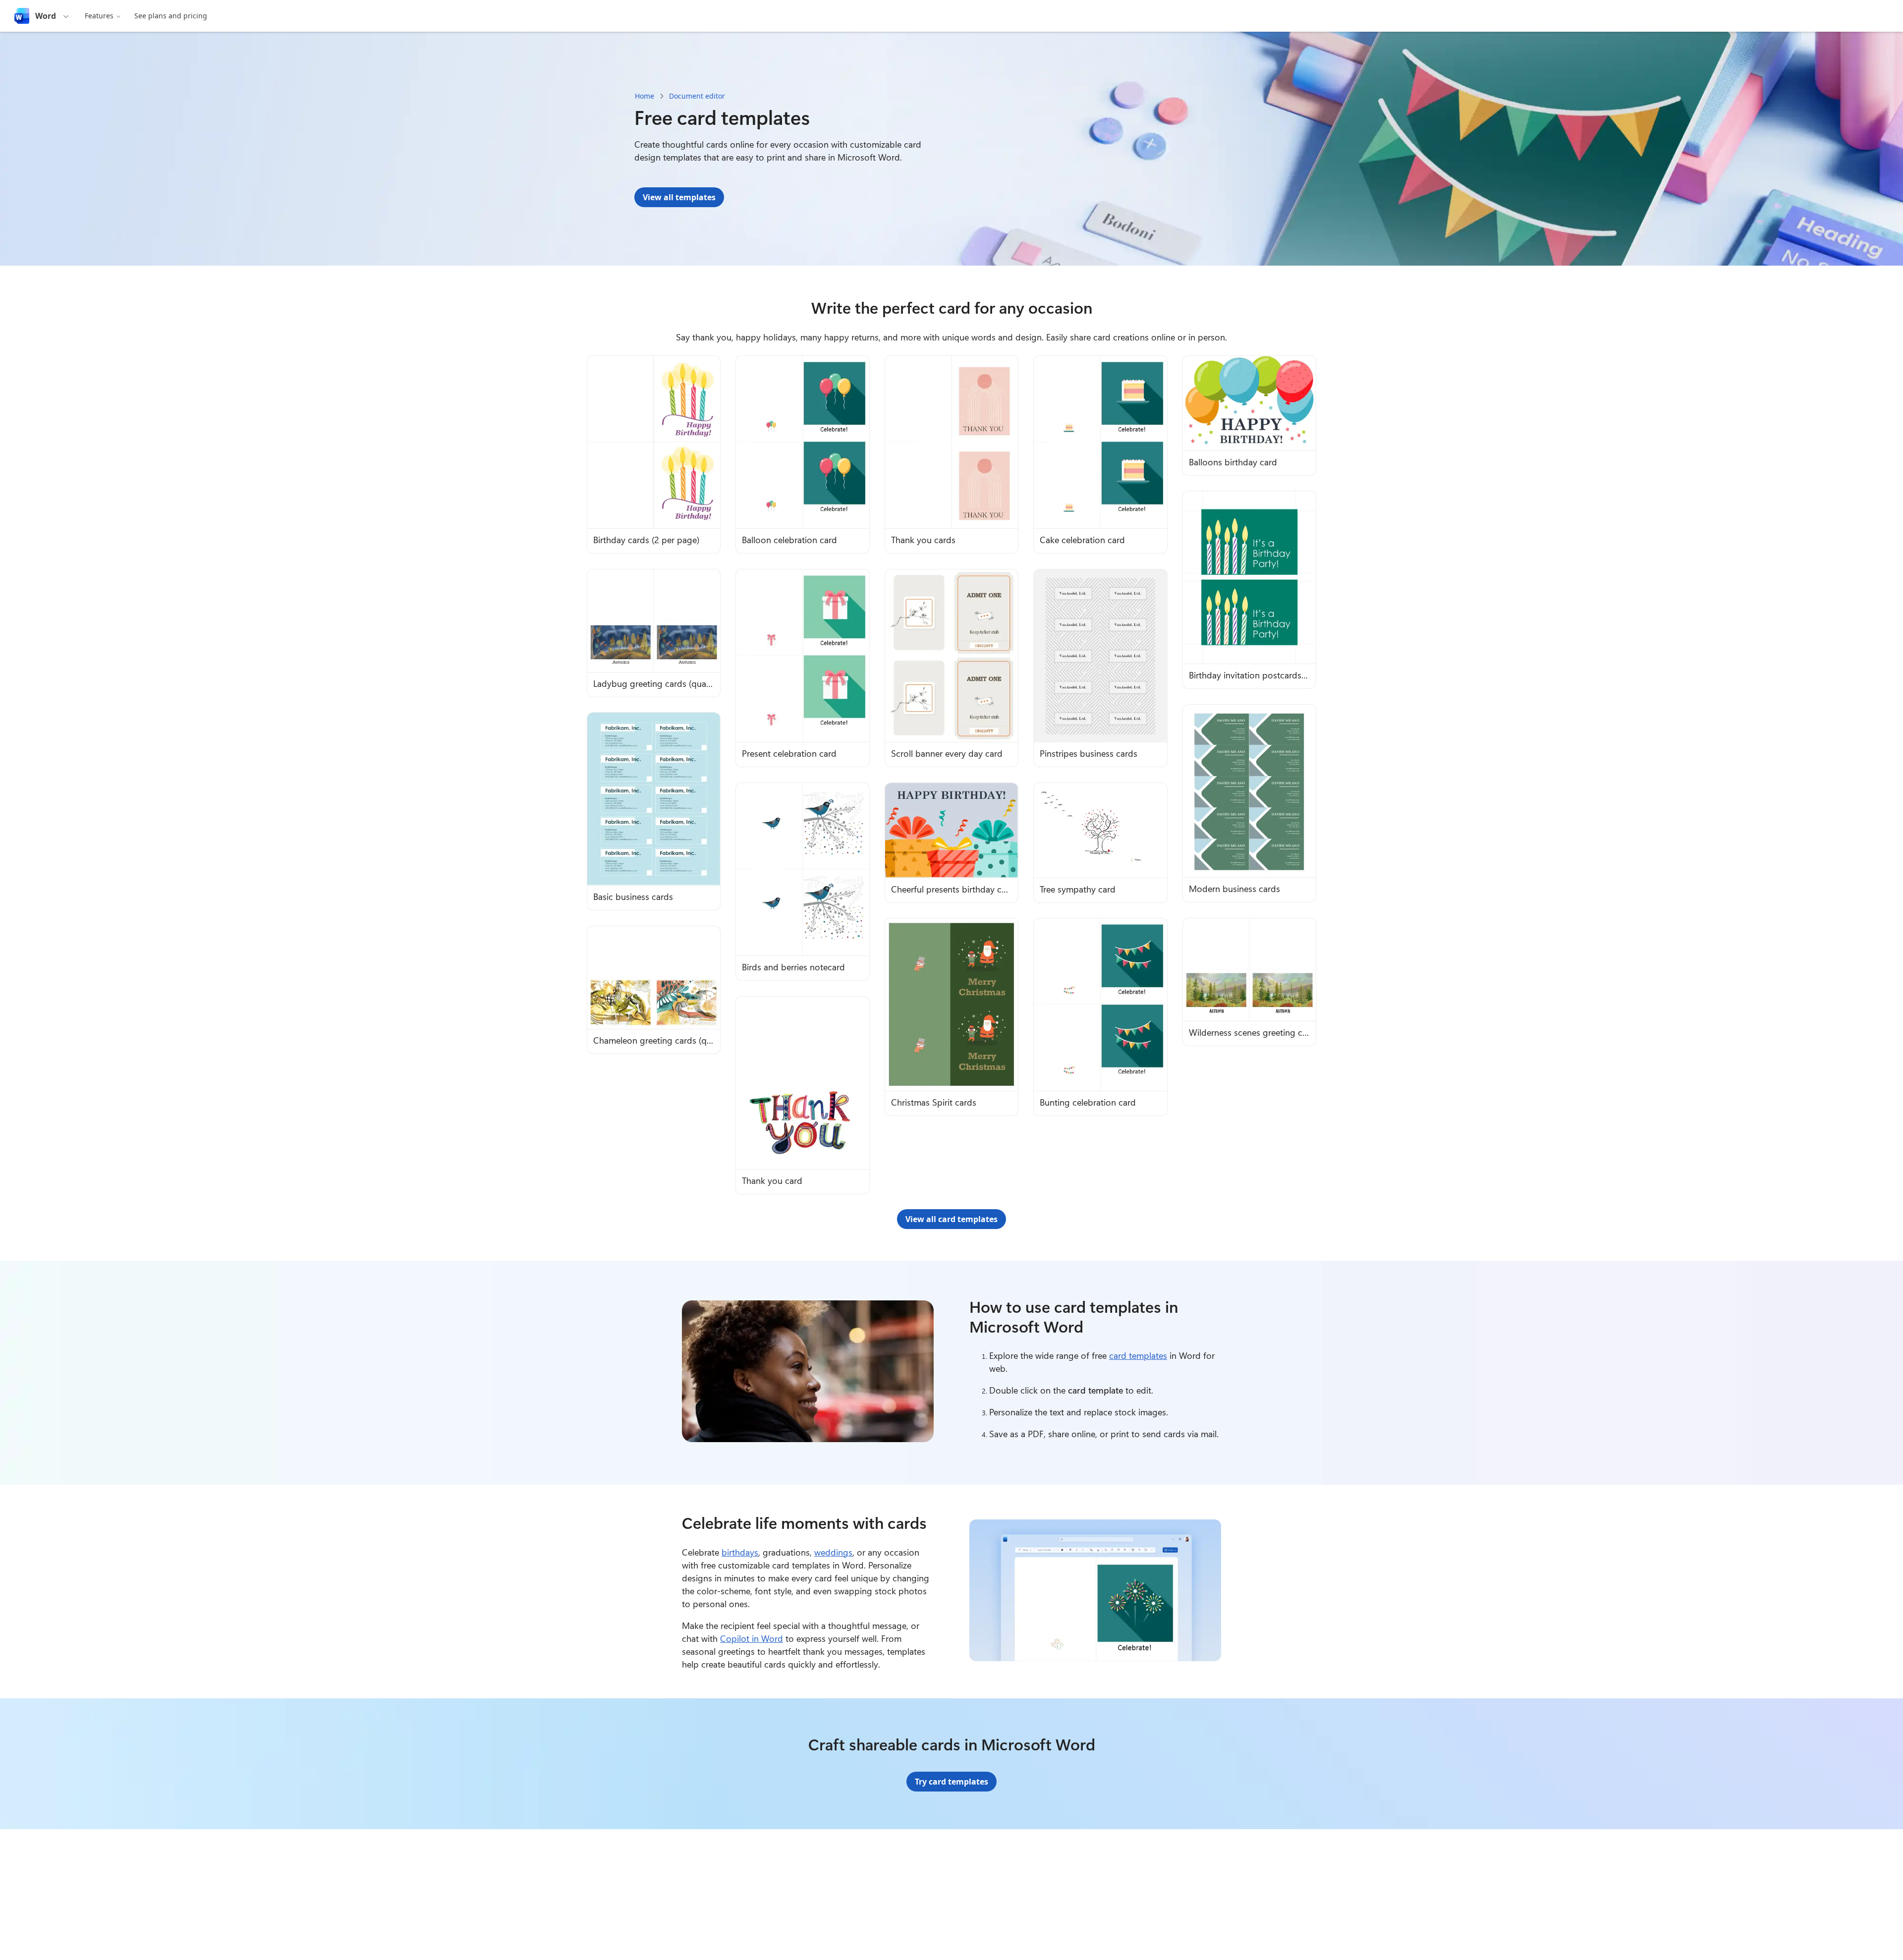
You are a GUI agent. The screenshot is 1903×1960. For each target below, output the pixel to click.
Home (644, 96)
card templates (1138, 1355)
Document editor (697, 96)
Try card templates (951, 1782)
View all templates (679, 197)
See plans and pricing (171, 16)
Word (46, 16)
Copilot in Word (752, 1638)
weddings (833, 1552)
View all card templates (951, 1219)
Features (99, 16)
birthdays (740, 1552)
